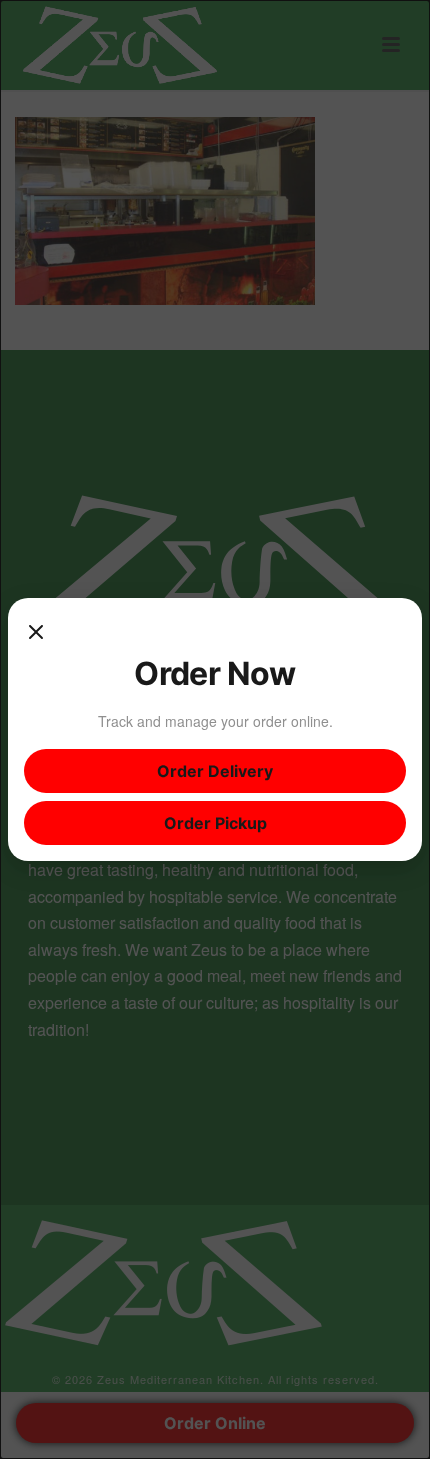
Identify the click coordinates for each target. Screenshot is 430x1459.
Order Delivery (215, 771)
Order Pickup (215, 823)
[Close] (36, 634)
